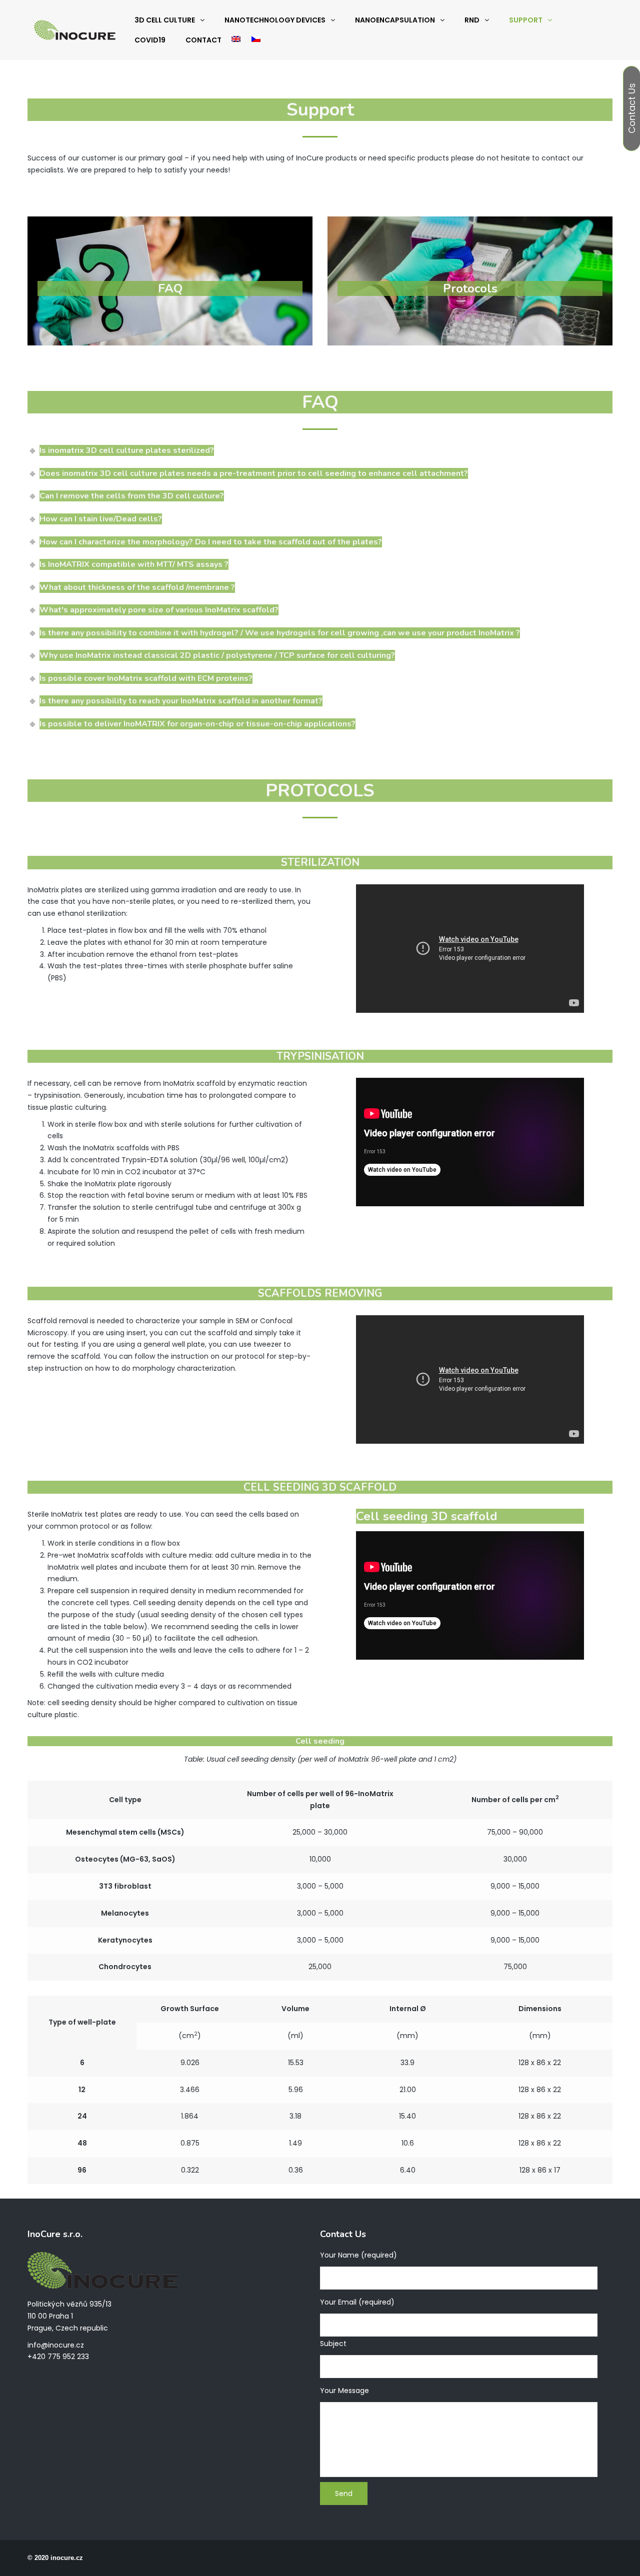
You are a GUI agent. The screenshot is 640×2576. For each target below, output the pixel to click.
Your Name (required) (358, 2255)
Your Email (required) (357, 2302)
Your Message (344, 2391)
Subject (333, 2344)
